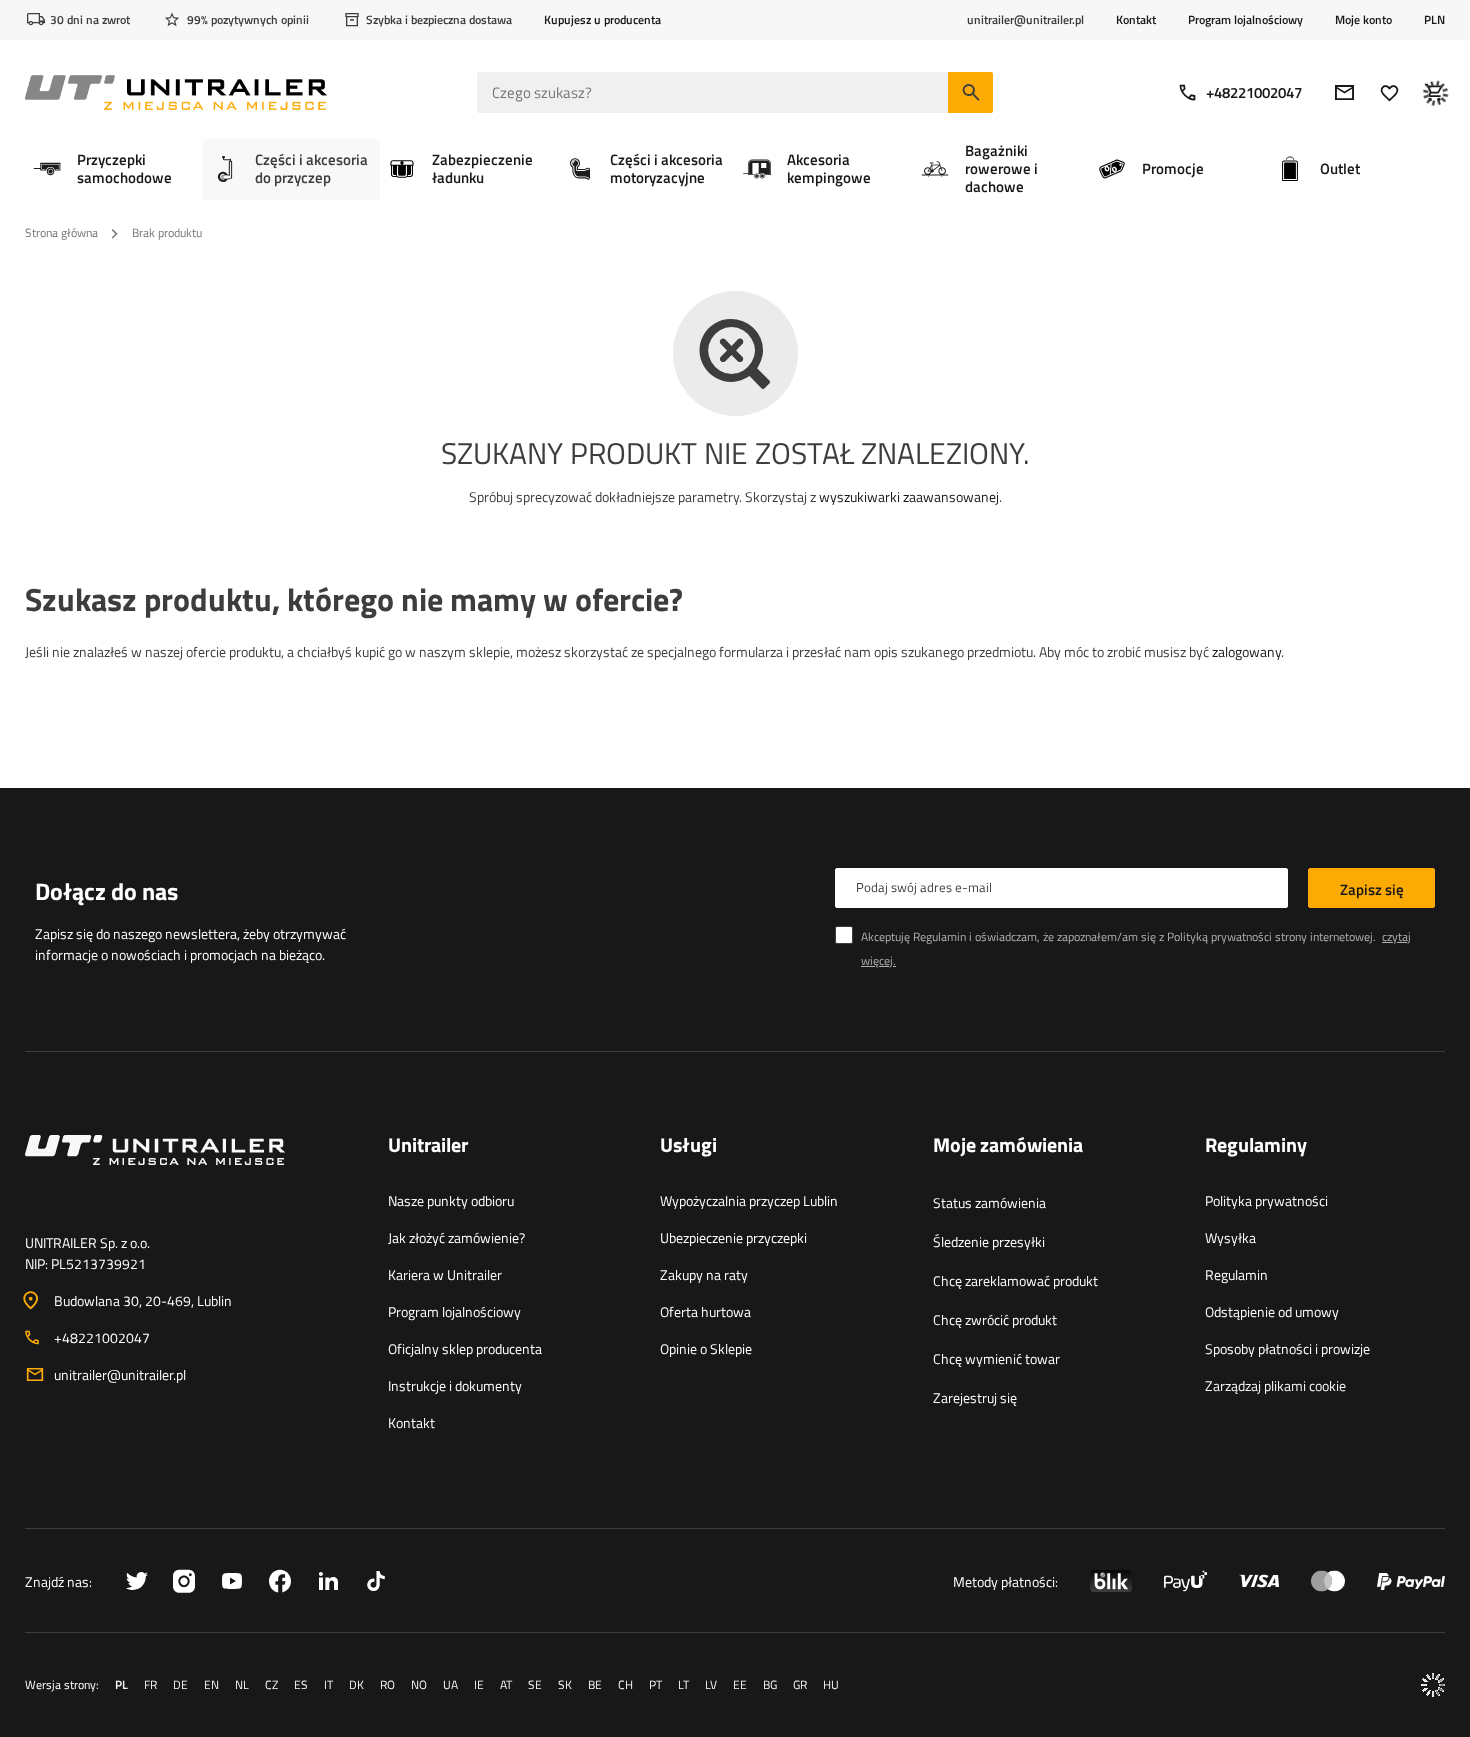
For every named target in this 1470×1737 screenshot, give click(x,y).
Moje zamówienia (1008, 1146)
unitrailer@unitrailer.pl (120, 1374)
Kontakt (1136, 19)
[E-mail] (1344, 92)
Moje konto (1363, 20)
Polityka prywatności (1266, 1200)
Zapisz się (1372, 889)
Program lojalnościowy (1245, 19)
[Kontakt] (190, 1174)
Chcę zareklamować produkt (1015, 1280)
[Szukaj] (970, 92)
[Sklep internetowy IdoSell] (1433, 1685)
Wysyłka (1230, 1237)
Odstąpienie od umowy (1272, 1311)
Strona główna (61, 232)
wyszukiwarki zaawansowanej (909, 496)
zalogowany (1246, 651)
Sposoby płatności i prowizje (1287, 1348)
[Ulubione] (1389, 92)
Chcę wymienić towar (996, 1358)
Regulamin (1236, 1274)
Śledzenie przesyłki (989, 1241)
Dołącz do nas (106, 891)
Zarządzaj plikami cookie (1275, 1385)
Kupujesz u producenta (602, 19)
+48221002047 (1254, 92)
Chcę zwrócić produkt (995, 1319)
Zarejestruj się (975, 1397)
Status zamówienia (989, 1202)
